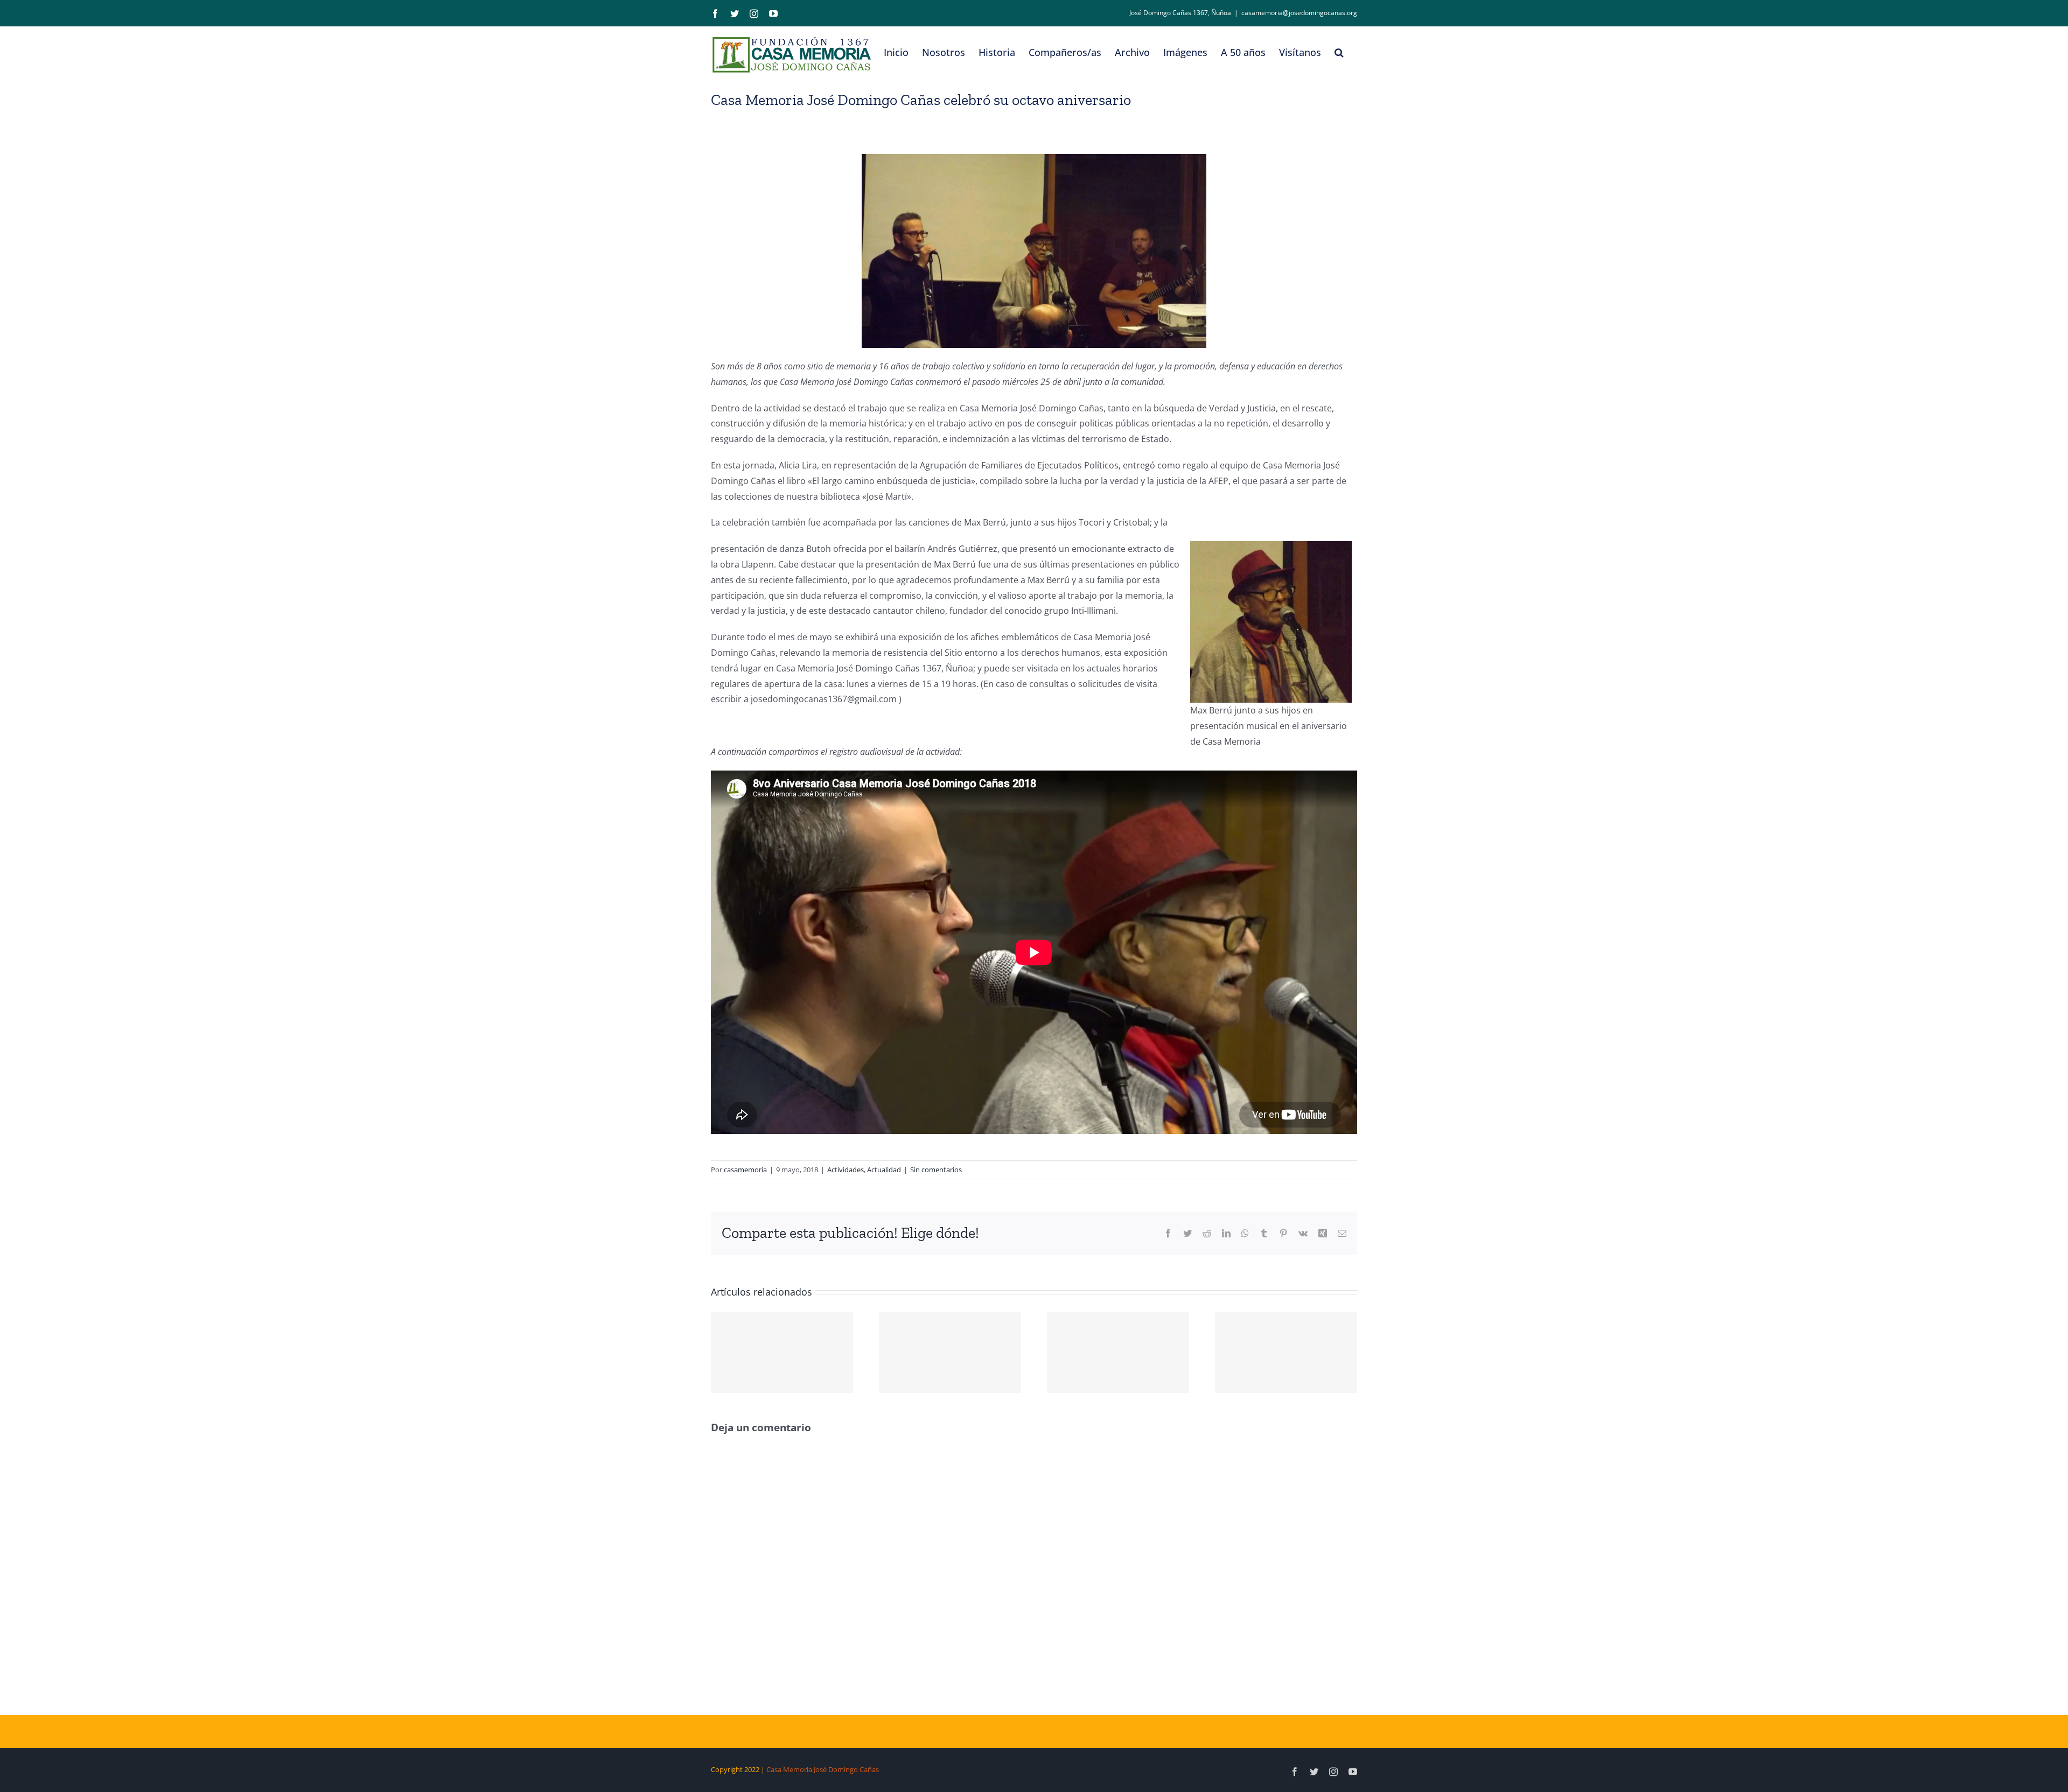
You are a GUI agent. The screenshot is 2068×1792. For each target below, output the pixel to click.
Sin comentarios (936, 1170)
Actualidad (884, 1170)
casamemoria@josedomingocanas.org (1299, 13)
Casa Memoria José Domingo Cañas (823, 1769)
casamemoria (745, 1170)
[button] (1339, 52)
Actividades (846, 1170)
